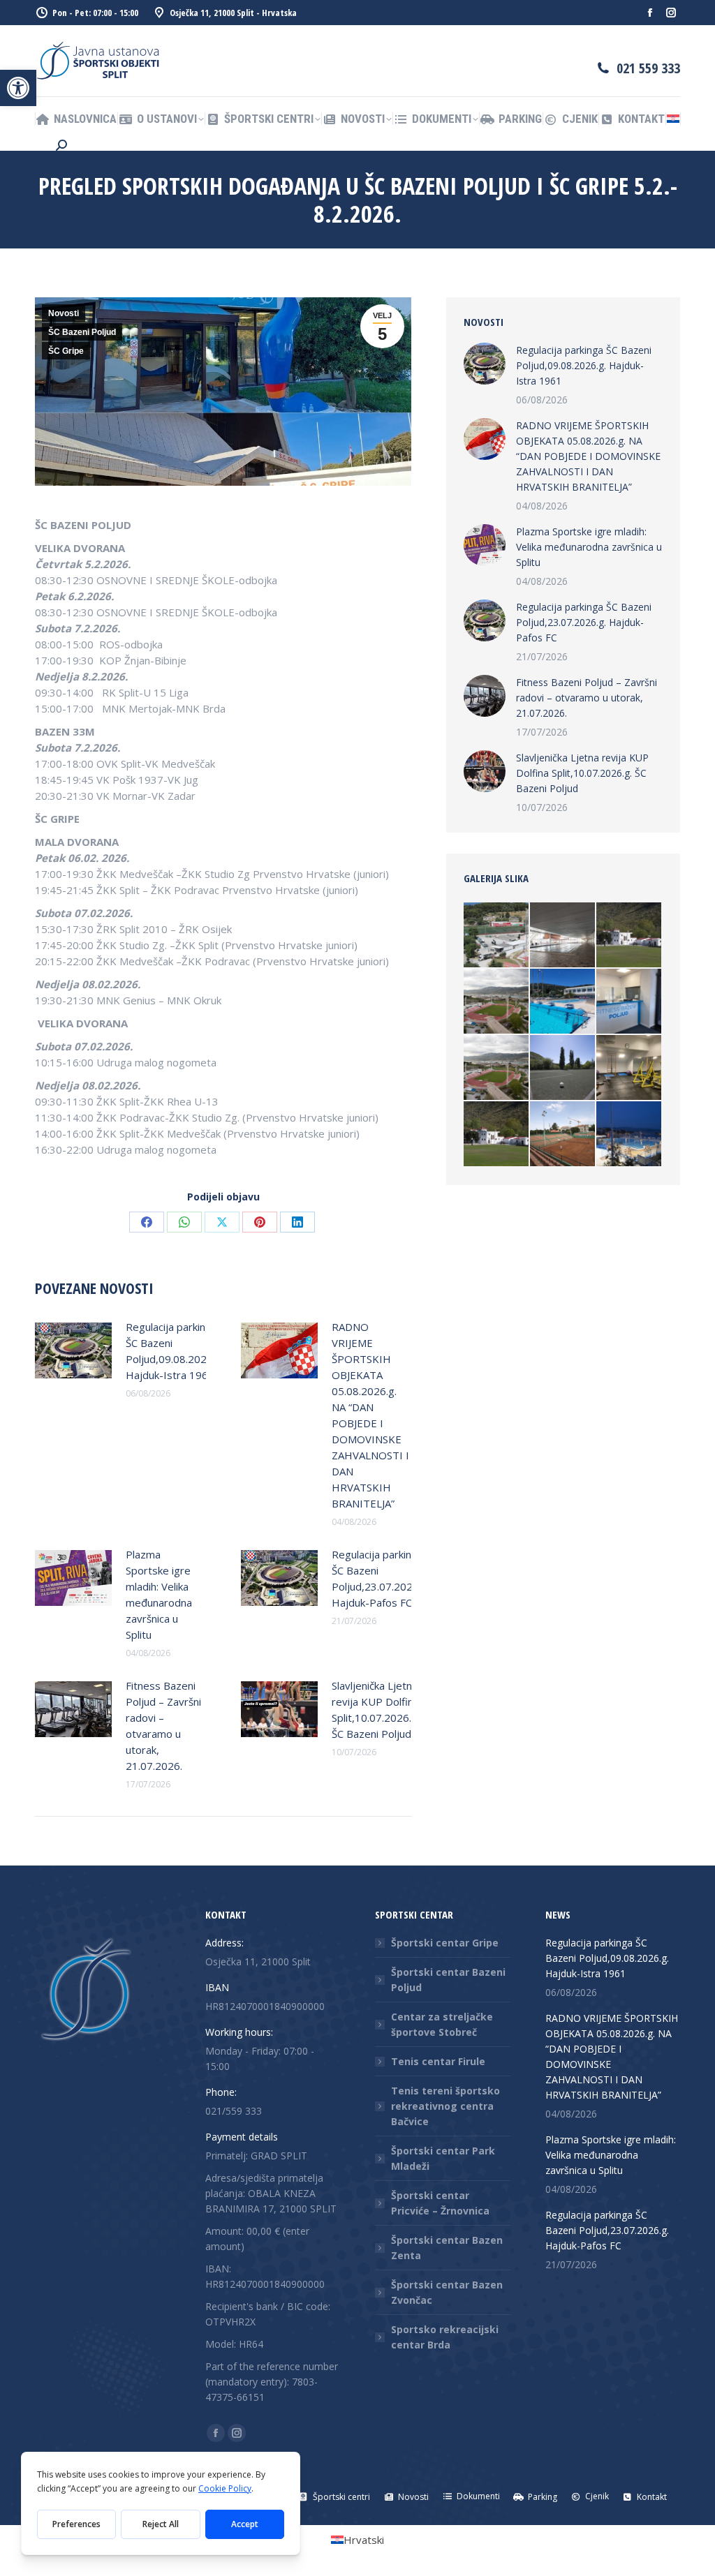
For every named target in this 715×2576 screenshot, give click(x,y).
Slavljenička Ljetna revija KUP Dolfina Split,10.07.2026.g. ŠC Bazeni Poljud (376, 1710)
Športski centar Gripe (445, 1943)
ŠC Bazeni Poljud (82, 332)
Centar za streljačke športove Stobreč (442, 2024)
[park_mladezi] (497, 936)
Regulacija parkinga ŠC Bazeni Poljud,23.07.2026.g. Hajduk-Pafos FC (381, 1578)
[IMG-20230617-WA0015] (629, 1002)
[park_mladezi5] (497, 1002)
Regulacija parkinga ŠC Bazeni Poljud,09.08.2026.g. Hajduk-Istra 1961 (175, 1351)
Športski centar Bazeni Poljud (448, 1980)
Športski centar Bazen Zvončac (447, 2292)
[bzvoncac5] (563, 1002)
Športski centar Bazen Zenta (447, 2248)
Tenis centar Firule (438, 2061)
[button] (18, 88)
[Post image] (73, 1350)
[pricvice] (497, 1134)
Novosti (64, 313)
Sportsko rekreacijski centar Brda (445, 2337)
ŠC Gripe (66, 351)
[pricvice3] (563, 1068)
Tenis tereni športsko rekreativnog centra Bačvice (445, 2106)
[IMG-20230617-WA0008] (629, 1068)
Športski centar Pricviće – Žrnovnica (440, 2203)
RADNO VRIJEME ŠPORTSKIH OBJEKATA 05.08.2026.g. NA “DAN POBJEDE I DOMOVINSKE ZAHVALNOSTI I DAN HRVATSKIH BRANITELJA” (370, 1415)
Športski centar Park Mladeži (443, 2158)
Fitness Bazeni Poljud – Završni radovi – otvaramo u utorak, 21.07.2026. (163, 1726)
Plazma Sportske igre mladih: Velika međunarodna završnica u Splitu (159, 1594)
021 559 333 (648, 68)
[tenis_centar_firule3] (563, 1134)
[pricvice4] (629, 936)
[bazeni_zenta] (629, 1134)
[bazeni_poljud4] (563, 936)
